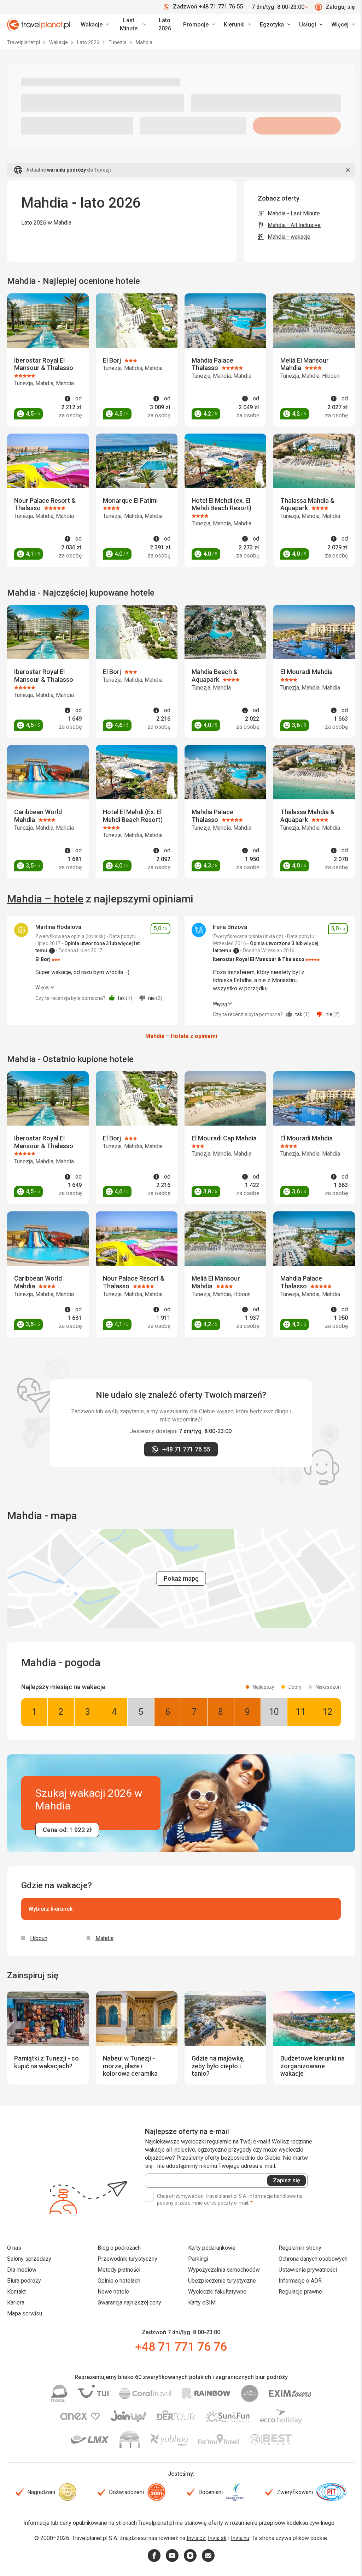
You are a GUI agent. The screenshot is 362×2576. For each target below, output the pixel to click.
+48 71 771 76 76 (181, 2347)
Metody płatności (119, 2270)
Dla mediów (22, 2270)
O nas (14, 2248)
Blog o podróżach (119, 2248)
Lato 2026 (165, 24)
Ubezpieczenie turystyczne (222, 2281)
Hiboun (39, 1938)
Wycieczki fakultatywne (217, 2292)
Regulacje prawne (300, 2292)
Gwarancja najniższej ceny (129, 2303)
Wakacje (59, 42)
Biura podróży (24, 2281)
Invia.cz (196, 2538)
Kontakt (16, 2292)
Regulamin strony (300, 2248)
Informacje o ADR (300, 2281)
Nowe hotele (113, 2292)
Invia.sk (217, 2538)
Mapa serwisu (25, 2313)
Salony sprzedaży (29, 2259)
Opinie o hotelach (119, 2281)
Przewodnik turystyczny (127, 2259)
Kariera (16, 2303)
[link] (132, 25)
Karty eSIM (202, 2303)
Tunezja (118, 42)
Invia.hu (240, 2538)
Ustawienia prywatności (308, 2270)
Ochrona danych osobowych (313, 2259)
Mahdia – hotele (45, 899)
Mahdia (104, 1938)
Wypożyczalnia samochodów (224, 2270)
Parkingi (198, 2259)
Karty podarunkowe (212, 2248)
